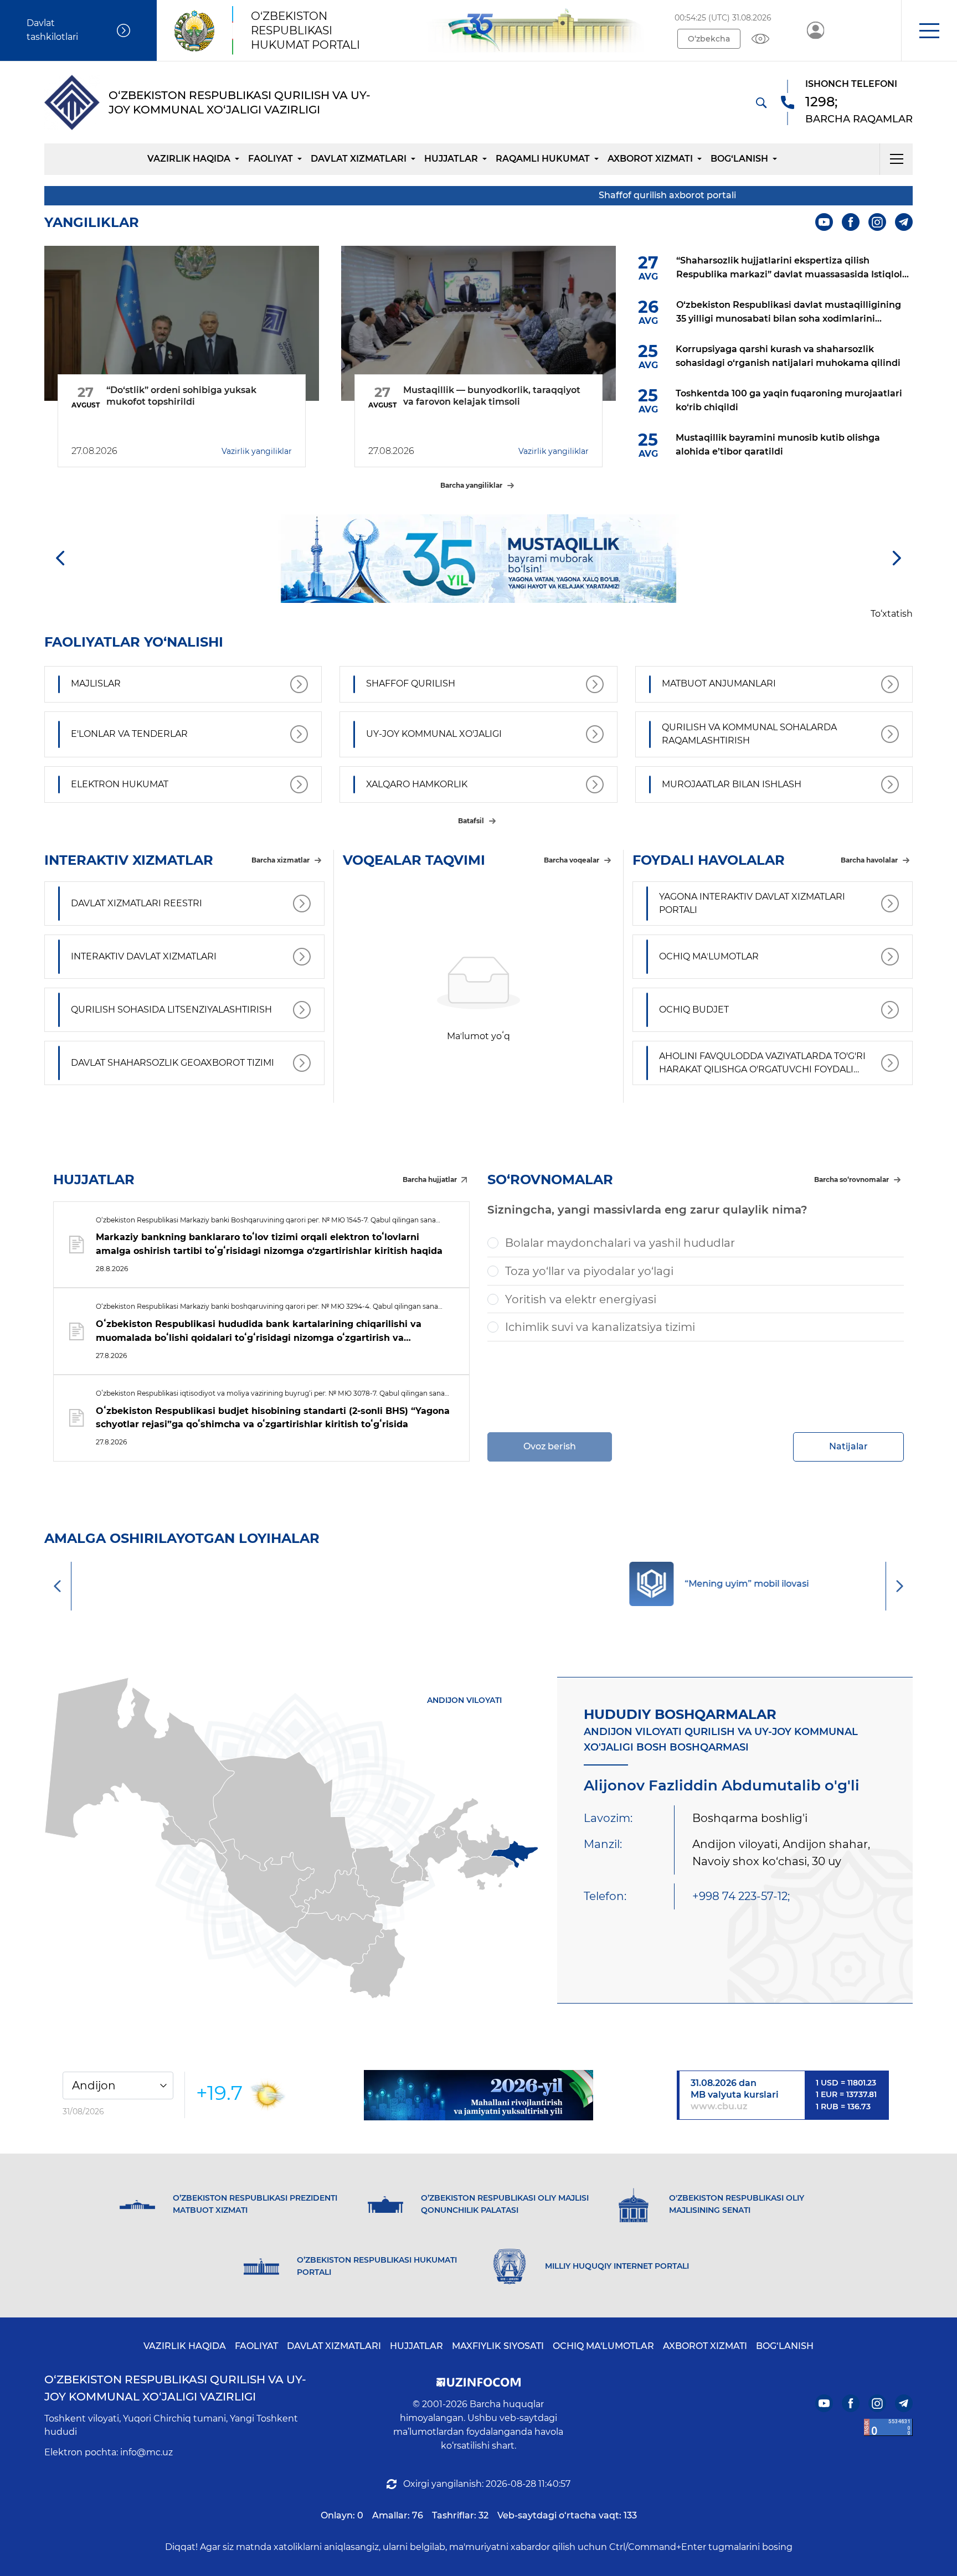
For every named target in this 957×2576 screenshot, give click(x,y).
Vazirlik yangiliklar (257, 451)
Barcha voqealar (572, 860)
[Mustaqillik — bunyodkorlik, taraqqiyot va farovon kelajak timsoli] (478, 323)
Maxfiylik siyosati (498, 2346)
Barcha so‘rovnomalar (851, 1179)
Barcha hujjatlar (430, 1179)
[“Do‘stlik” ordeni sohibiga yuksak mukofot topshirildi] (182, 323)
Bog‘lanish (739, 159)
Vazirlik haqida (189, 159)
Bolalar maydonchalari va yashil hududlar (620, 1243)
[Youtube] (824, 222)
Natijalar (848, 1446)
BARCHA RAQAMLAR (859, 119)
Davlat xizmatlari (359, 159)
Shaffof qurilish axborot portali (598, 195)
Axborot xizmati (650, 159)
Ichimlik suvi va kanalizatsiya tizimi (600, 1327)
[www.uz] (888, 2427)
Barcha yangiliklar (471, 485)
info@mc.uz (146, 2452)
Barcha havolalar (869, 860)
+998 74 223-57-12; (741, 1896)
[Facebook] (851, 222)
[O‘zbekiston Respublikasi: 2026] (478, 2095)
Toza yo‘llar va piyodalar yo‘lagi (589, 1271)
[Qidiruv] (761, 102)
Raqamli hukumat (543, 159)
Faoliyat (271, 159)
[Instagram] (877, 222)
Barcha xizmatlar (281, 860)
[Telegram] (904, 222)
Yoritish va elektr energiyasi (581, 1299)
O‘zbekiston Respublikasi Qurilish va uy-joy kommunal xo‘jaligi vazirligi (175, 2388)
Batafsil (471, 821)
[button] (929, 30)
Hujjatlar (451, 159)
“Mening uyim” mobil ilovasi (507, 1584)
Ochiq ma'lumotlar (603, 2346)
